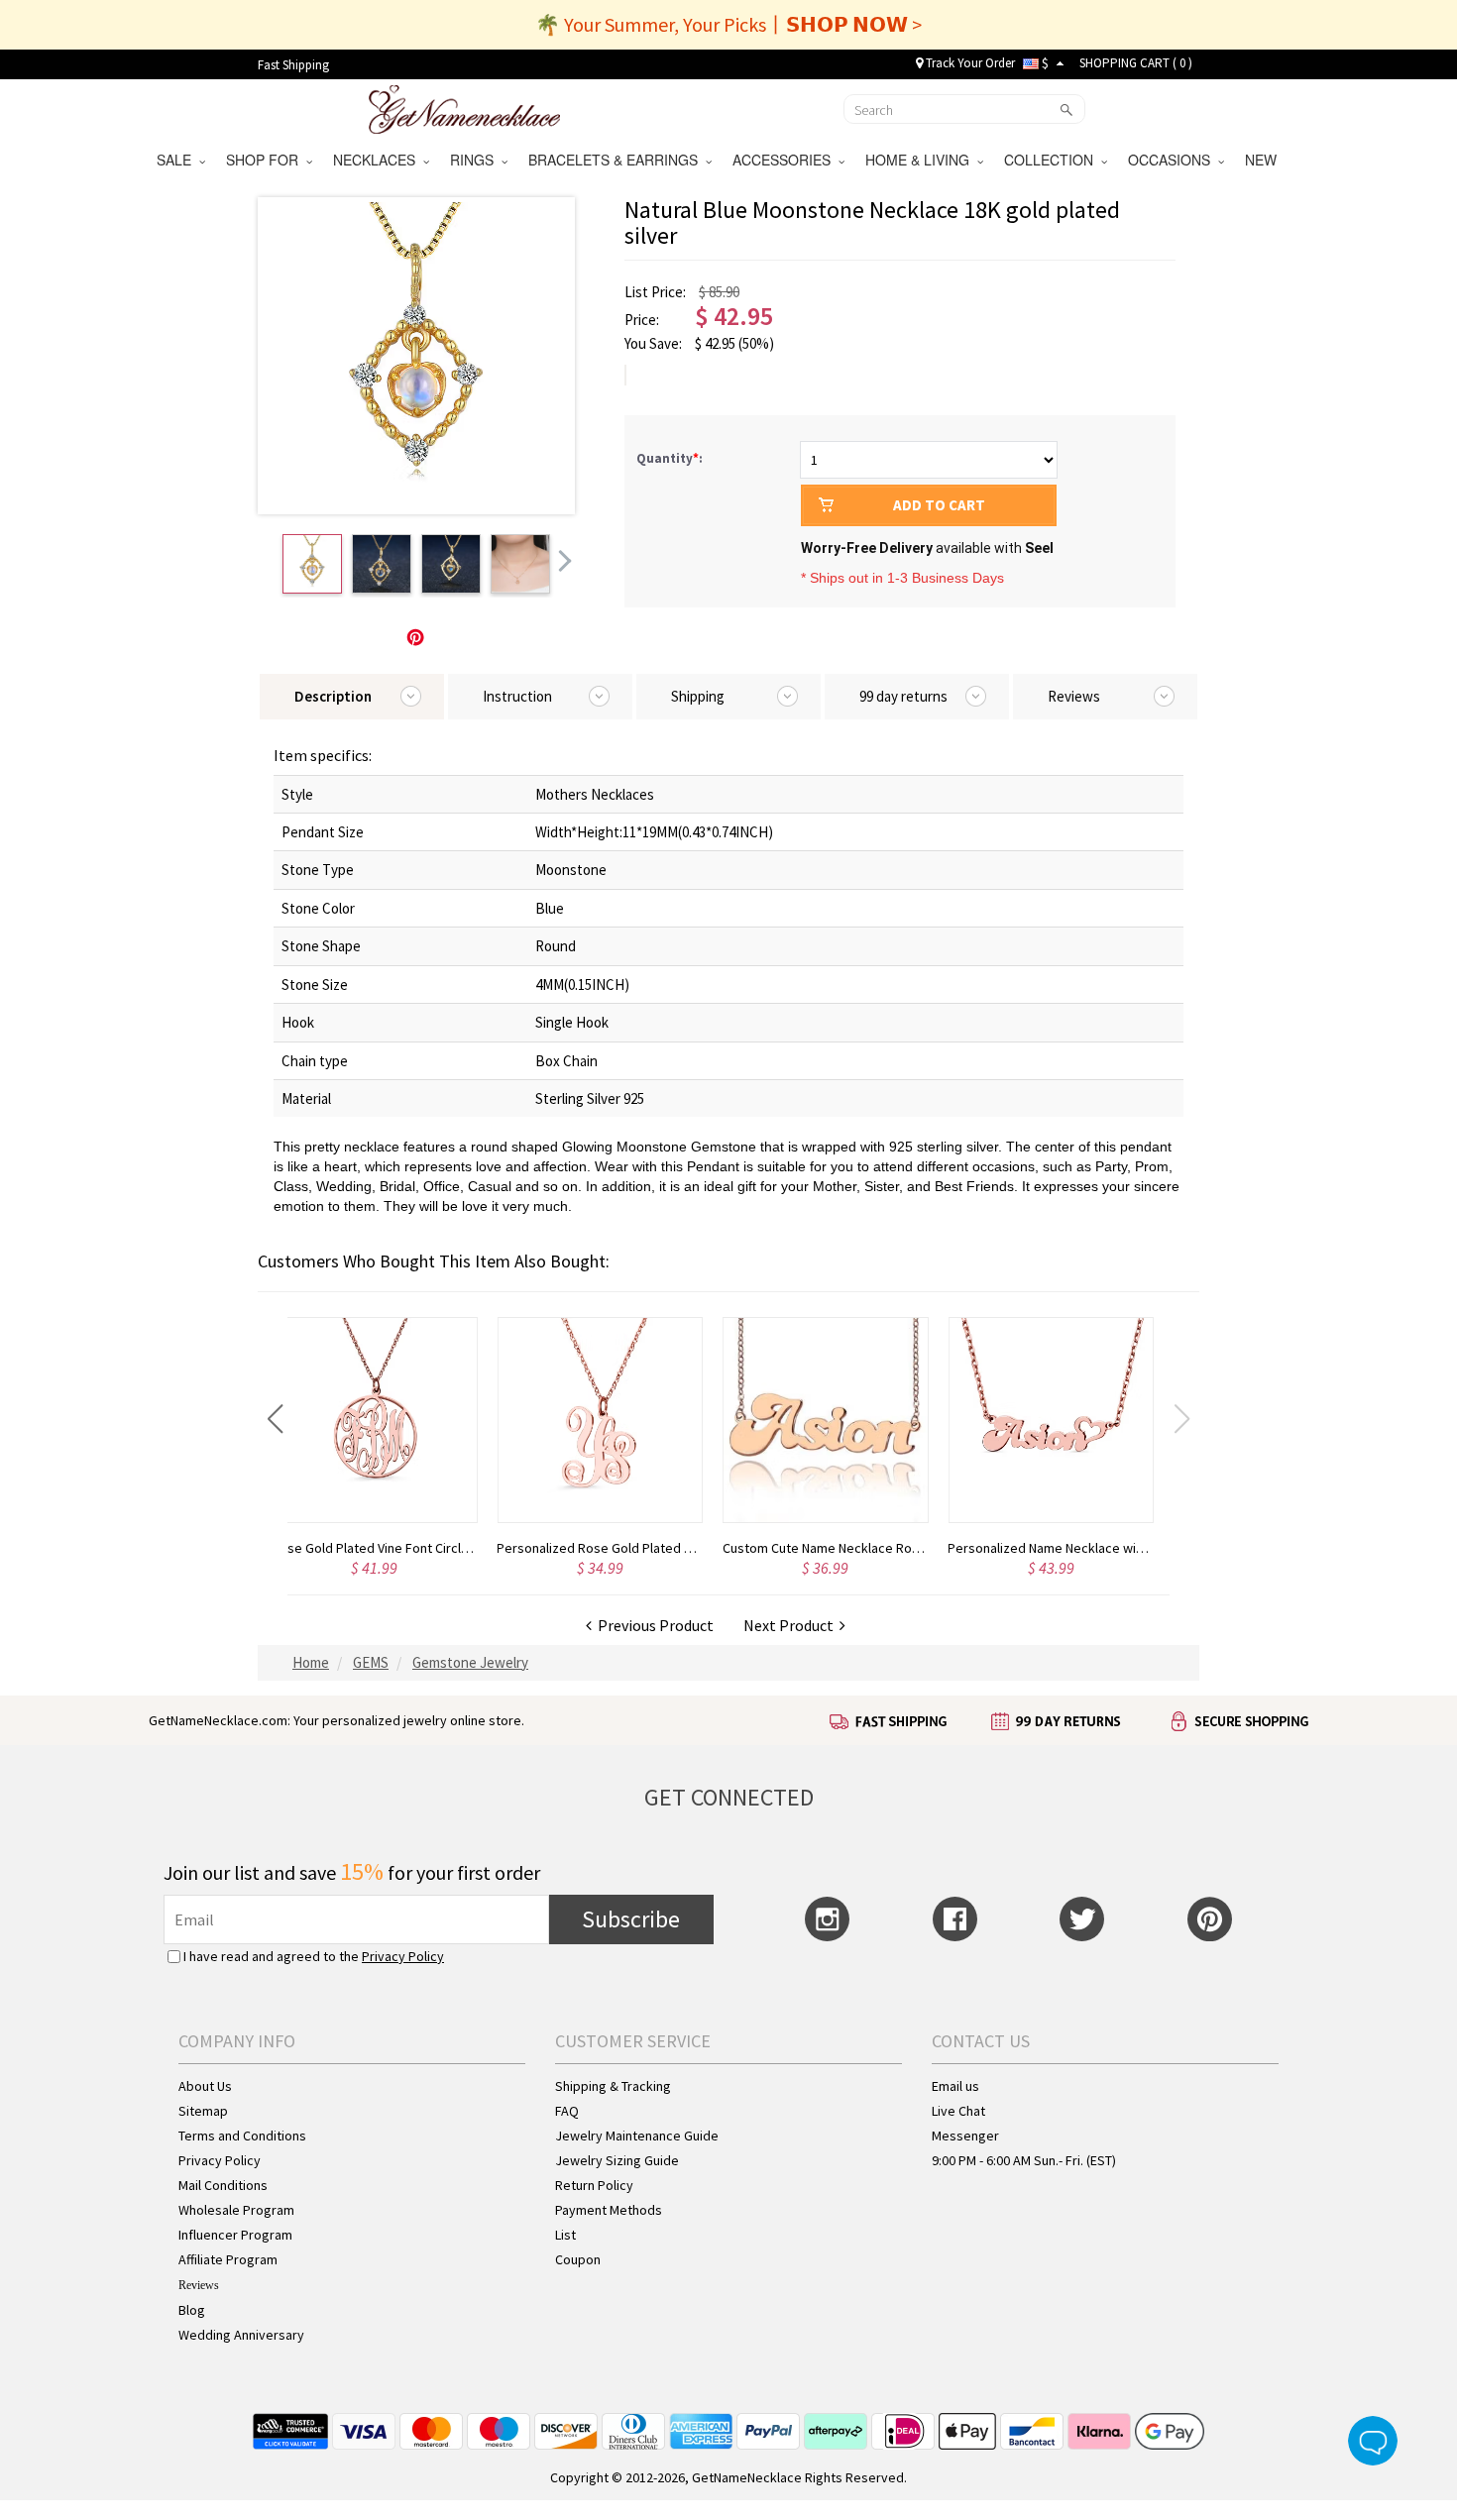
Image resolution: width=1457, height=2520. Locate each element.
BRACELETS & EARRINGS (617, 160)
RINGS (476, 160)
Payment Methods (609, 2210)
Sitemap (203, 2111)
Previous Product (653, 1625)
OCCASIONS (1173, 160)
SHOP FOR (266, 160)
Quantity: (670, 458)
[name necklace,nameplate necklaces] (464, 107)
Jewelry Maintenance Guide (637, 2136)
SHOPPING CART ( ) (1136, 63)
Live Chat (958, 2111)
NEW (1263, 160)
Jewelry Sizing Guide (617, 2160)
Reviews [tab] (1074, 696)
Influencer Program (235, 2235)
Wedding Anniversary (241, 2335)
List (565, 2235)
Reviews (199, 2285)
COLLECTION (1053, 160)
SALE (178, 160)
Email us (955, 2086)
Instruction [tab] (517, 696)
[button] (275, 1419)
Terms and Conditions (242, 2136)
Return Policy (594, 2185)
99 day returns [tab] (903, 696)
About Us (205, 2086)
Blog (192, 2310)
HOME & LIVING (921, 160)
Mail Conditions (223, 2185)
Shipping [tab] (698, 696)
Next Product (791, 1625)
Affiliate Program (228, 2259)
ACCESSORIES (785, 160)
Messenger (965, 2136)
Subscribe (631, 1919)
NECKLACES (378, 160)
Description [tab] (333, 696)
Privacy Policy (403, 1956)
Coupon (578, 2259)
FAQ (567, 2111)
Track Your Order (969, 63)
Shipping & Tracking (613, 2086)
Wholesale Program (236, 2210)
